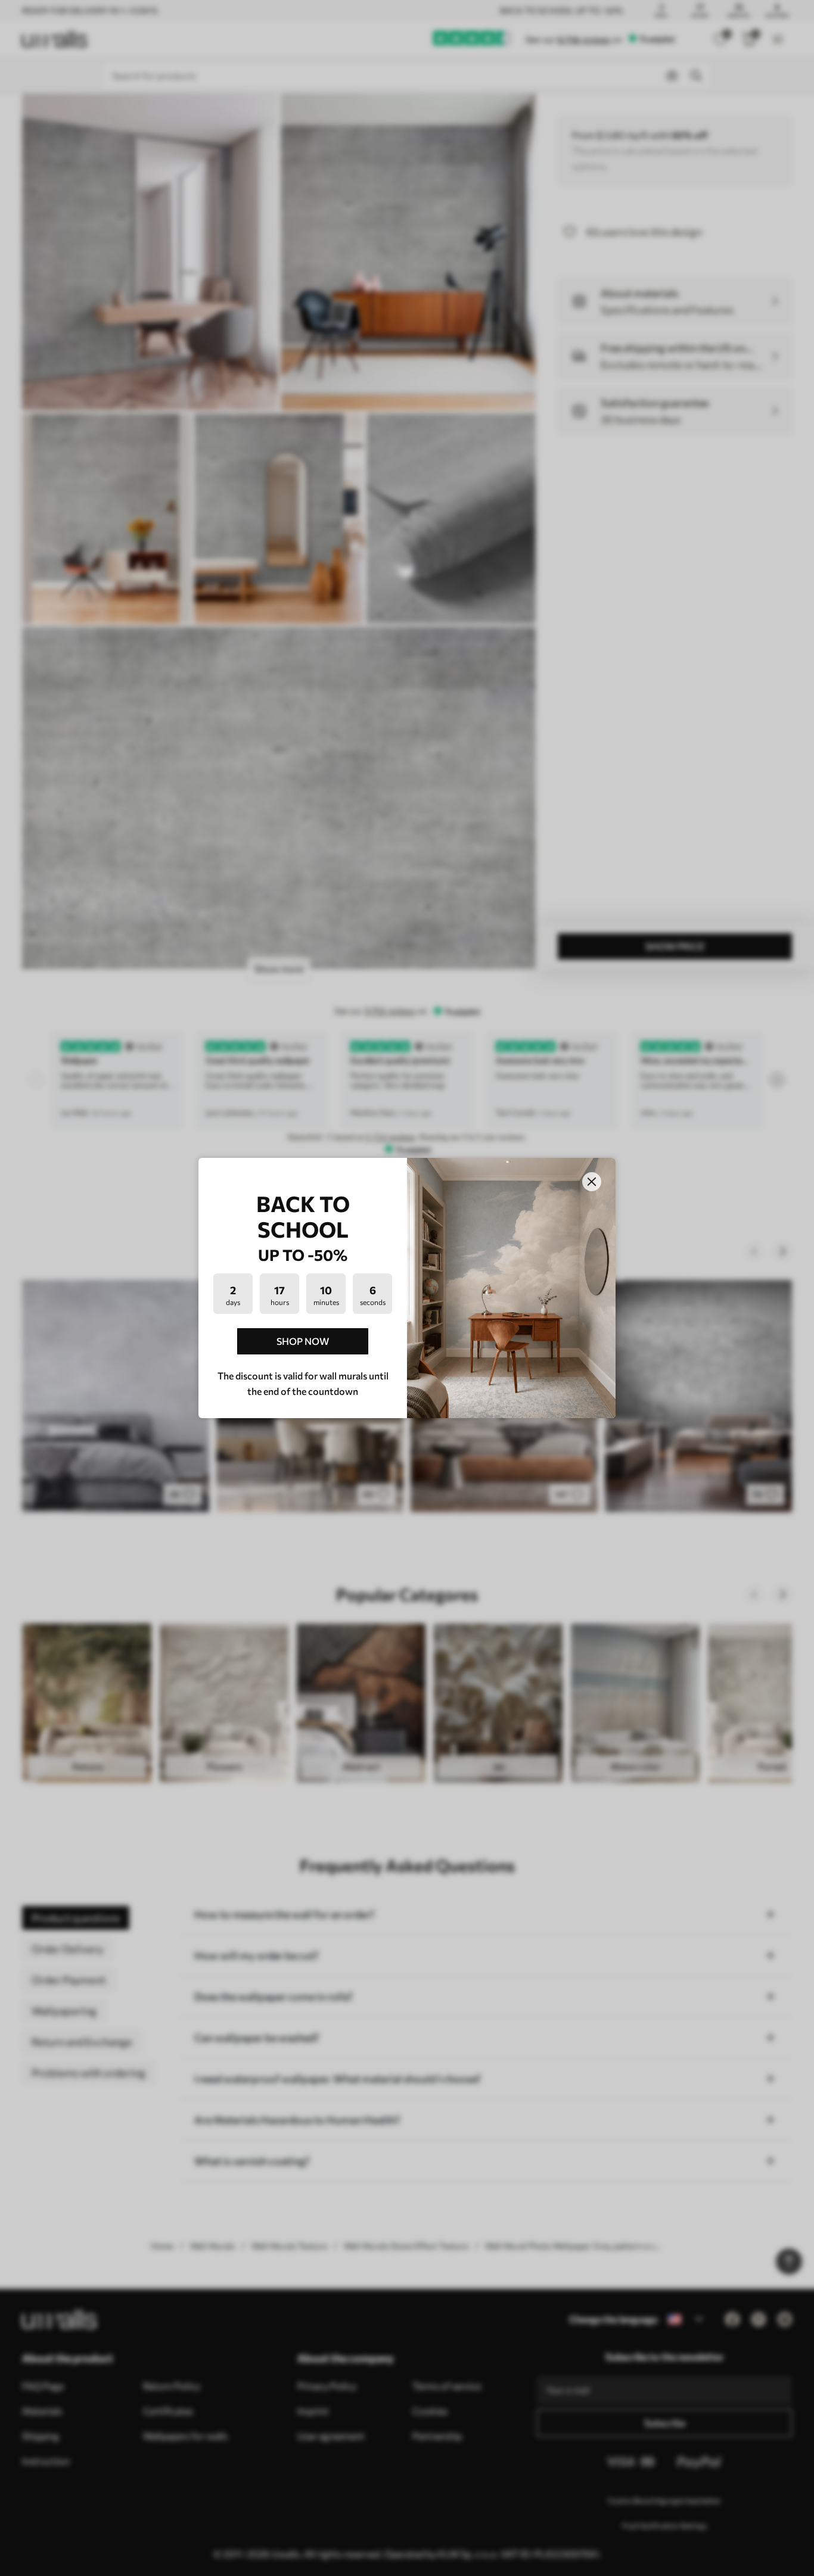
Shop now (303, 1341)
